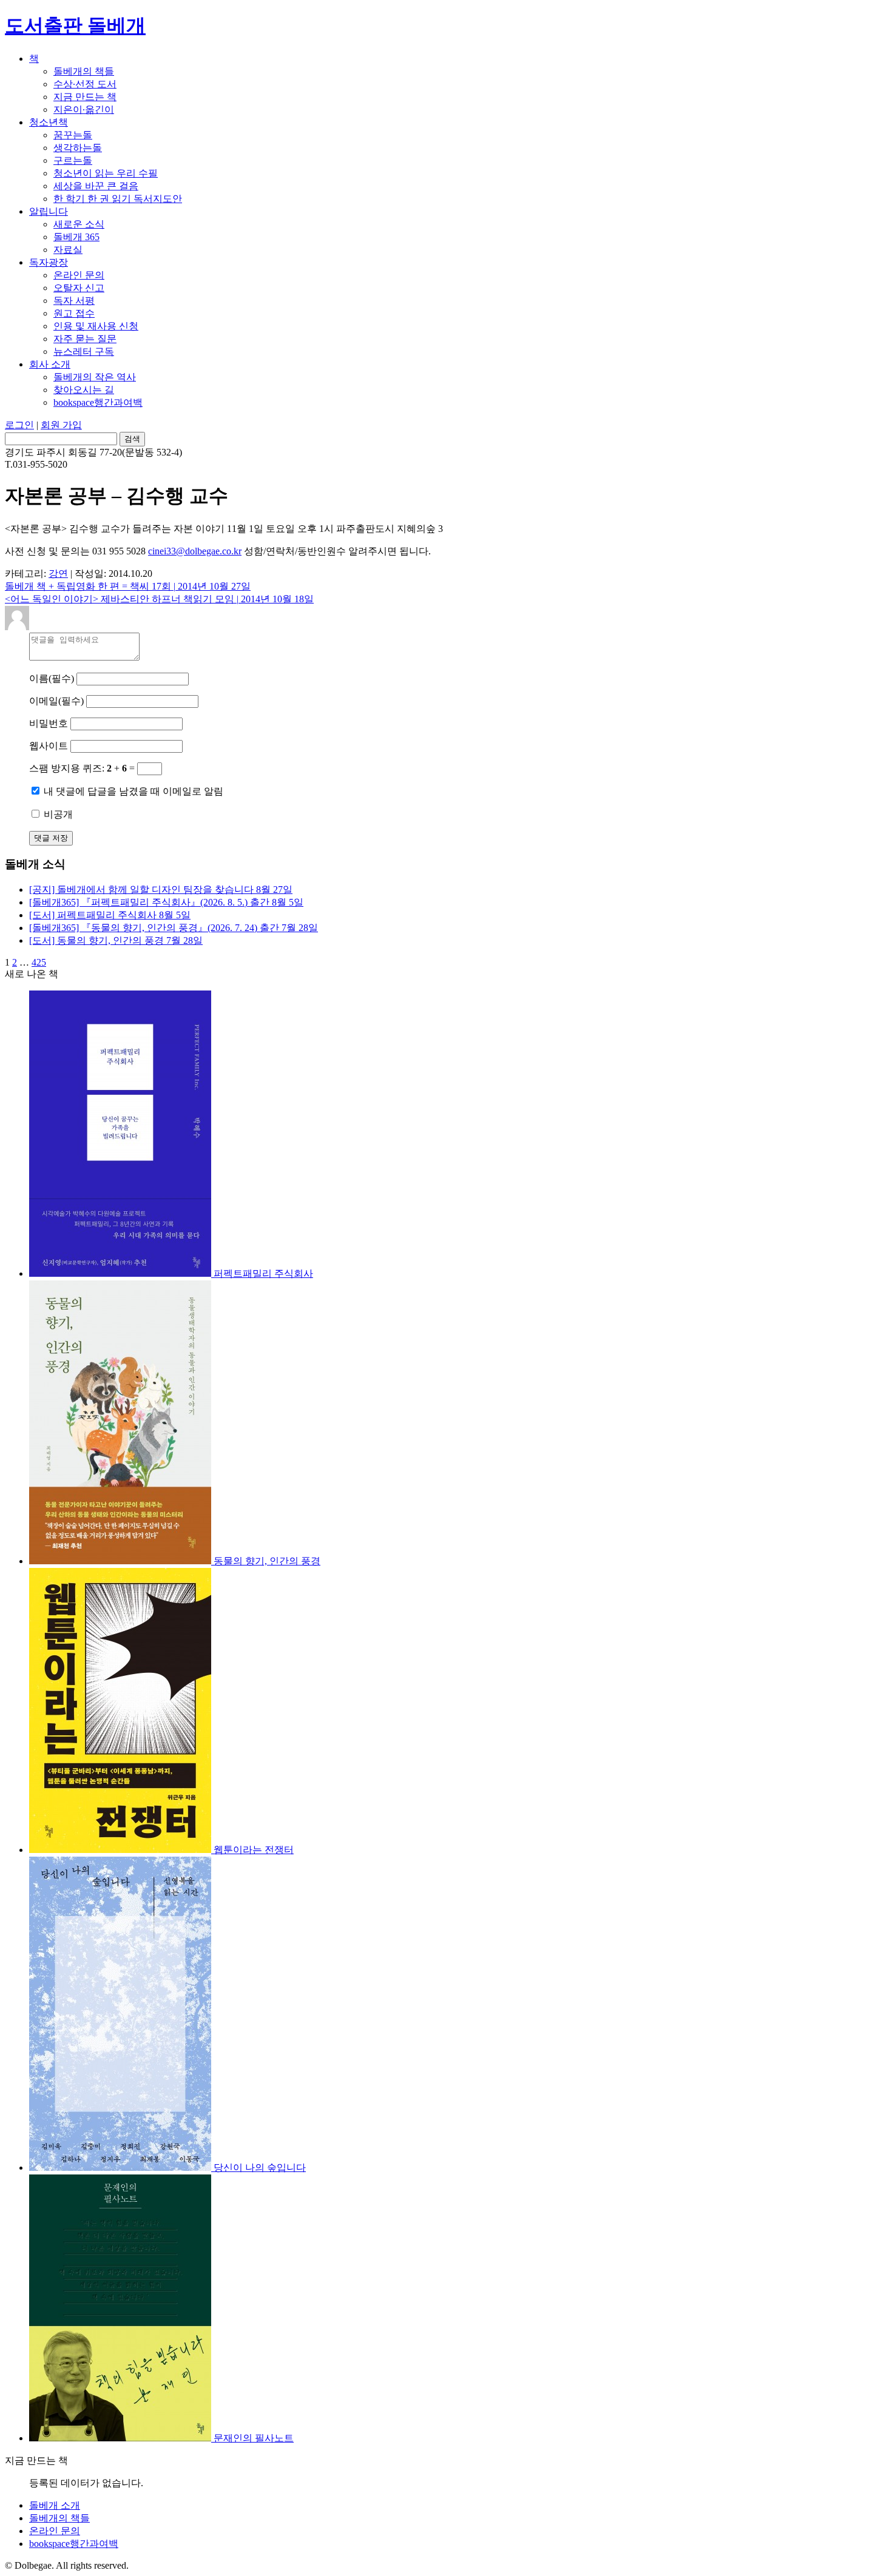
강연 (58, 573)
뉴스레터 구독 (84, 351)
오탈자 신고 (79, 288)
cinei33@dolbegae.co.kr (195, 551)
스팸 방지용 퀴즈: (67, 768)
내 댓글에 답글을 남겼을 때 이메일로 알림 (132, 791)
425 (39, 962)
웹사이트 (49, 746)
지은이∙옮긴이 (84, 109)
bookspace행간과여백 (98, 402)
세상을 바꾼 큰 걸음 (96, 186)
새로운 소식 (79, 224)
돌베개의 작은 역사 (95, 377)
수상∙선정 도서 (85, 84)
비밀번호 (50, 723)
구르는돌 (73, 160)
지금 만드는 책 (85, 97)
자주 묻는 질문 (85, 339)
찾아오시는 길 (84, 390)
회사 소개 (50, 364)
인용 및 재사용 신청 (96, 326)
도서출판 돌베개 (75, 25)
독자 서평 (74, 301)
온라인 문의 (79, 275)
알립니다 (49, 211)
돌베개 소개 (55, 2505)
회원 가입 (61, 425)
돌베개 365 (76, 237)
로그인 (19, 425)
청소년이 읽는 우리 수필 (106, 173)
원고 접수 (74, 313)
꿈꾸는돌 (73, 135)
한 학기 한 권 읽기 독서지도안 (118, 199)
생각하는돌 (78, 148)
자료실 (68, 250)
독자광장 (49, 262)
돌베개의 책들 (84, 71)
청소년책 (49, 122)
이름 (52, 678)
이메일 (56, 701)
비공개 (57, 814)
